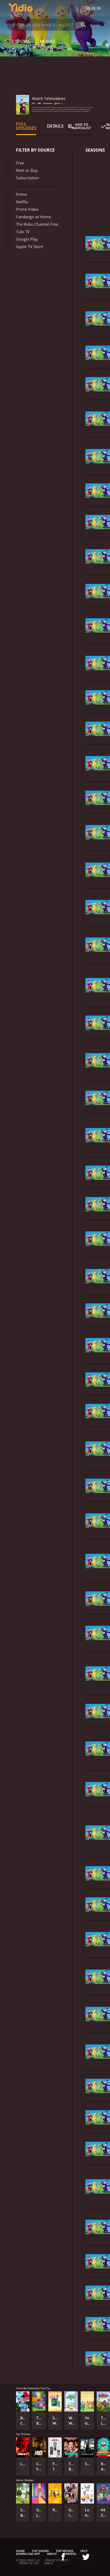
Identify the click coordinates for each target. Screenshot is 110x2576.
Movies (48, 41)
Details (55, 126)
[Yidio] (21, 8)
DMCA (49, 2563)
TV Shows (19, 41)
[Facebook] (63, 2557)
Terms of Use (29, 2563)
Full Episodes (26, 126)
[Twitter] (86, 2557)
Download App (28, 2554)
